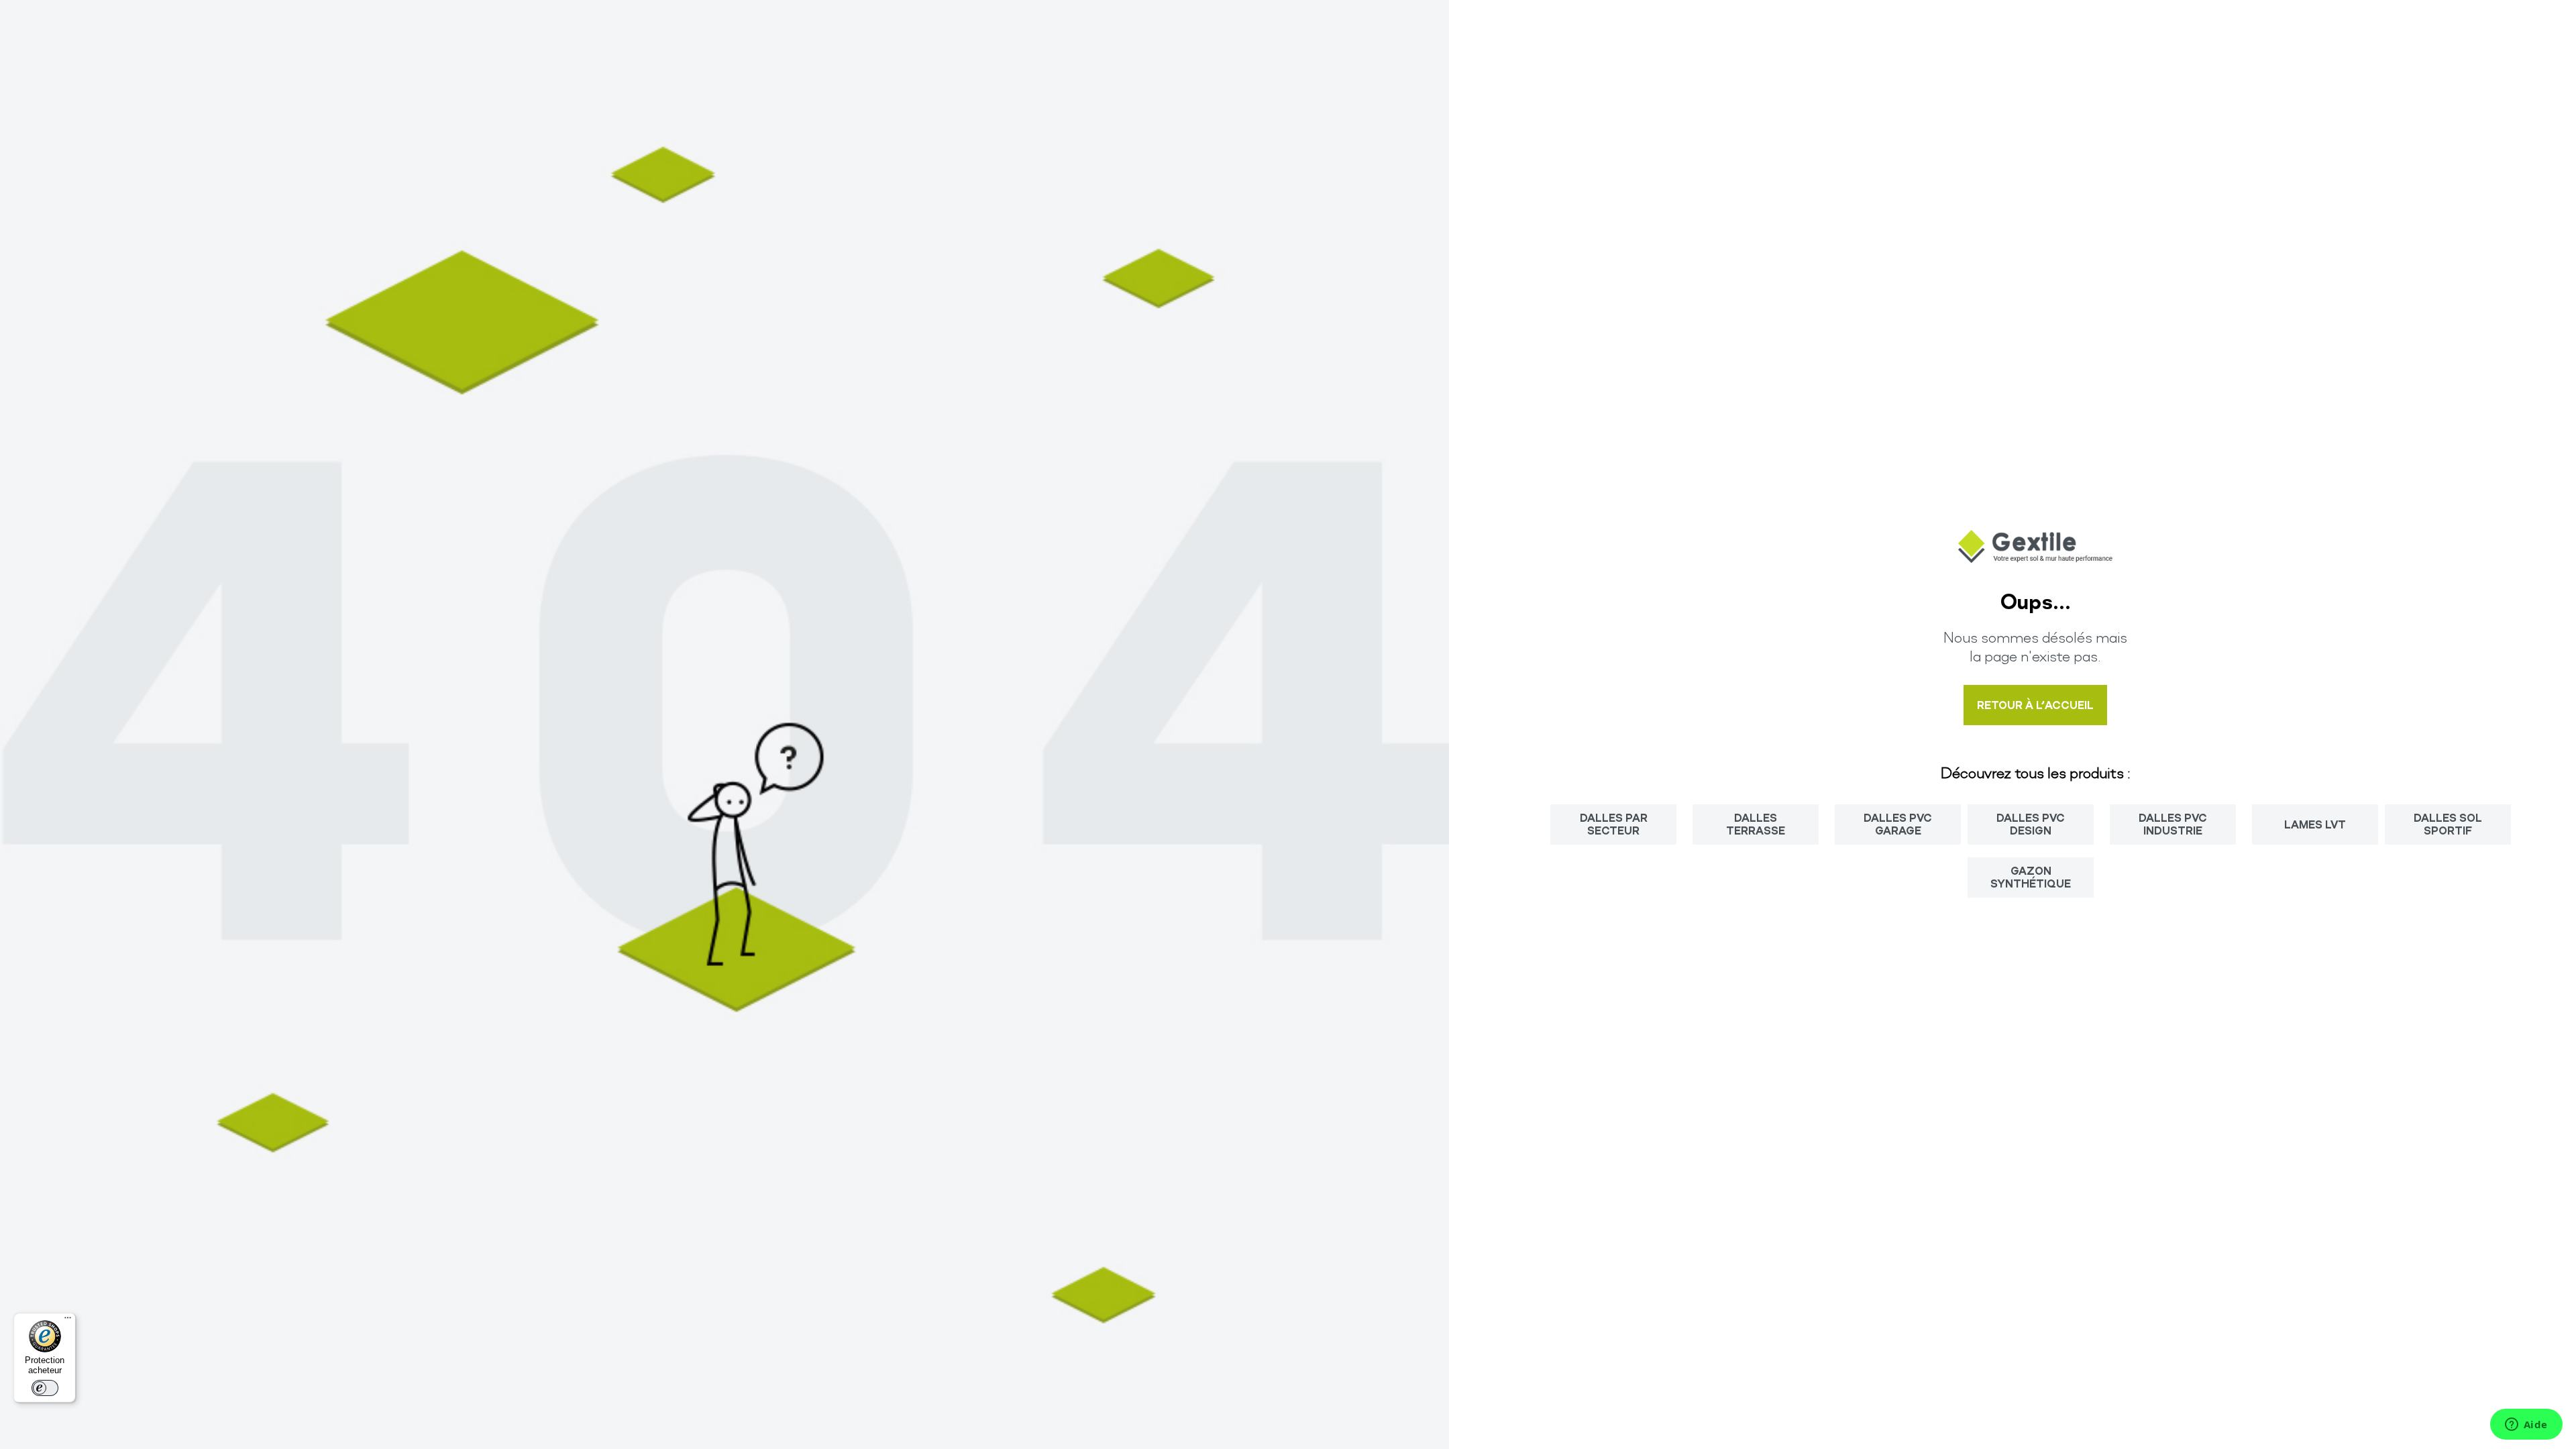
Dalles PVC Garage (1898, 823)
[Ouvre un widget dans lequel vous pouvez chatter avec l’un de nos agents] (2526, 1426)
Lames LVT (2315, 824)
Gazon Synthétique (2031, 876)
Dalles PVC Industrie (2173, 823)
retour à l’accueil (2035, 705)
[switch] (45, 1388)
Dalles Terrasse (1756, 823)
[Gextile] (2035, 558)
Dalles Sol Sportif (2448, 823)
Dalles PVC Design (2031, 823)
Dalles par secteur (1614, 823)
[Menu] (68, 1321)
